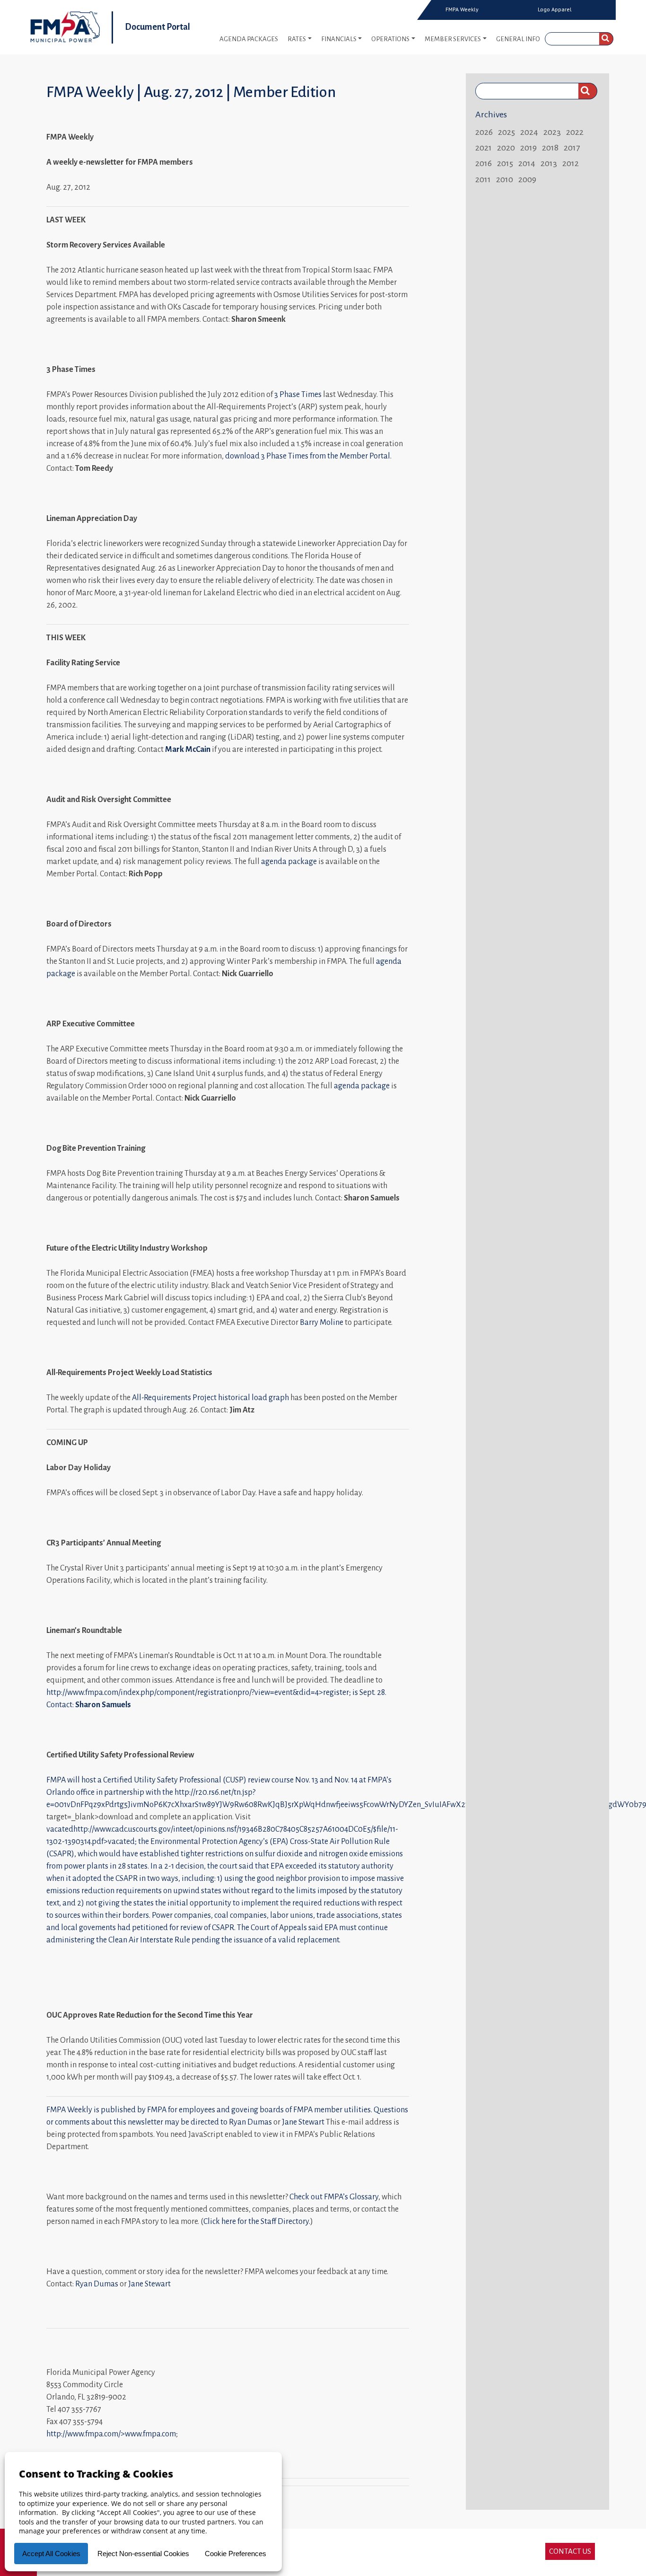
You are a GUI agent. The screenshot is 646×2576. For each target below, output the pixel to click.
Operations (390, 39)
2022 (575, 132)
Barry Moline (322, 1323)
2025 (506, 132)
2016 (484, 163)
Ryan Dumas (250, 2122)
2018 (550, 148)
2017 (572, 148)
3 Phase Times (298, 395)
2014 (527, 163)
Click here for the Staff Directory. (257, 2222)
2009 (527, 179)
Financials (339, 39)
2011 (483, 179)
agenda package (289, 862)
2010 (505, 179)
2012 (571, 163)
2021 (484, 148)
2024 (529, 132)
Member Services (453, 39)
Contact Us (570, 2551)
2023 (552, 132)
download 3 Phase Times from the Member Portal (308, 456)
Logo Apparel (555, 9)
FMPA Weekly (462, 9)
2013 (549, 163)
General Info (518, 39)
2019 (528, 148)
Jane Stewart (303, 2122)
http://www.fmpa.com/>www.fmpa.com (111, 2434)
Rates (297, 39)
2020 (506, 148)
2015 (505, 163)
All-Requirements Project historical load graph (210, 1398)
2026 (484, 132)
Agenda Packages (249, 39)
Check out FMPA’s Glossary (334, 2197)
